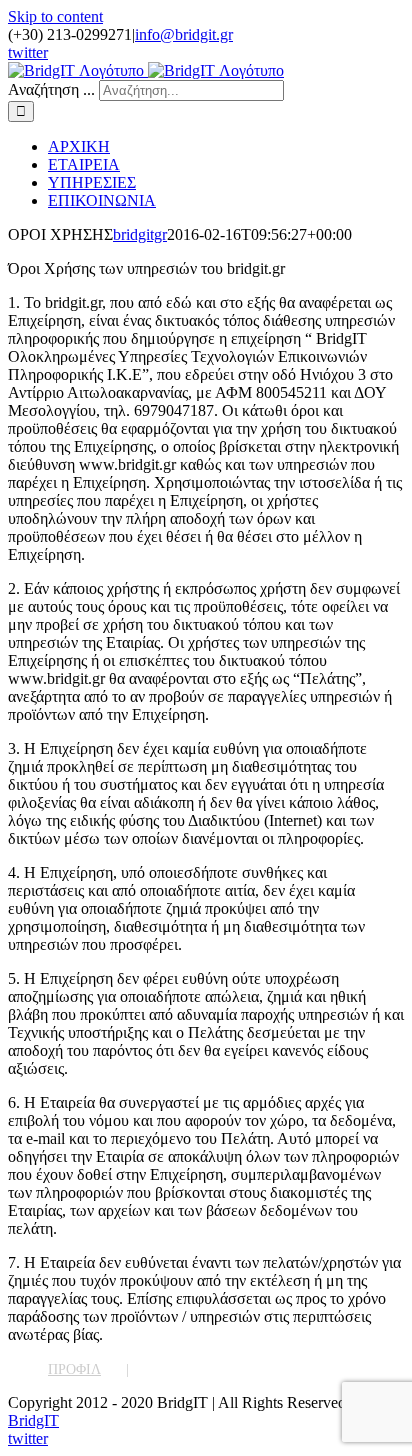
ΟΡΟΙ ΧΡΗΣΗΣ (199, 1369)
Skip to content (55, 16)
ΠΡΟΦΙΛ (74, 1369)
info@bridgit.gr (184, 34)
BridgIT (33, 1420)
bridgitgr (140, 234)
